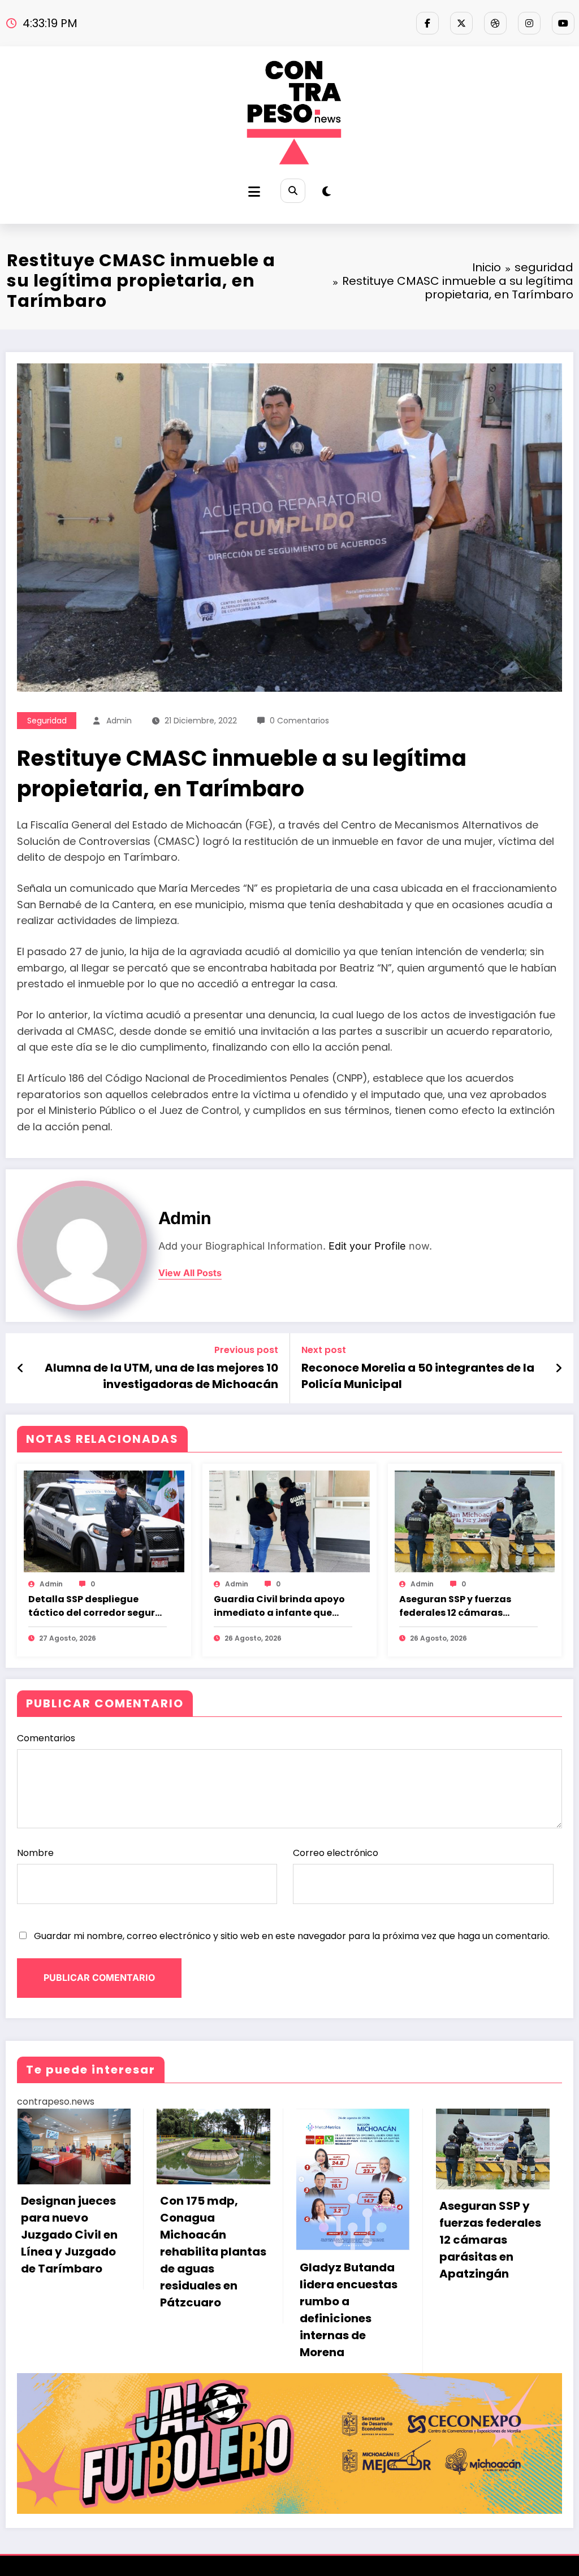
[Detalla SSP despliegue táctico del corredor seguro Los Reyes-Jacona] (104, 1521)
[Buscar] (293, 191)
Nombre (35, 1853)
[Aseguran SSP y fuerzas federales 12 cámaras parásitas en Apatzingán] (475, 1521)
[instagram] (529, 23)
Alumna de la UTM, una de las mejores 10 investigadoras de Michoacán (161, 1376)
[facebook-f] (427, 23)
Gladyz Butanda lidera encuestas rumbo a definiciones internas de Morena (109, 2310)
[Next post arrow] (559, 1368)
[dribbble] (495, 23)
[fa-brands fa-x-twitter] (461, 23)
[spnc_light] (327, 192)
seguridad (47, 721)
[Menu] (254, 192)
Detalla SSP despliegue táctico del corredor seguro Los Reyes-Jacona (95, 1606)
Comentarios (46, 1738)
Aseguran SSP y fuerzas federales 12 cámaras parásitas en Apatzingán (460, 1606)
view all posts (190, 1273)
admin (119, 721)
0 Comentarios (299, 721)
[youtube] (563, 23)
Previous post (246, 1350)
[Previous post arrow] (21, 1368)
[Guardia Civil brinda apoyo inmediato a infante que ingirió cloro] (289, 1521)
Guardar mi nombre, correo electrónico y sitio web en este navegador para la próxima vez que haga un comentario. (292, 1936)
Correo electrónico (336, 1853)
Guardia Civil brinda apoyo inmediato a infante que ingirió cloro (279, 1606)
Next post (324, 1350)
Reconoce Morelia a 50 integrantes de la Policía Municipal (418, 1376)
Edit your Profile (367, 1246)
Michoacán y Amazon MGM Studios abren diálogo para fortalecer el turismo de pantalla (380, 2261)
